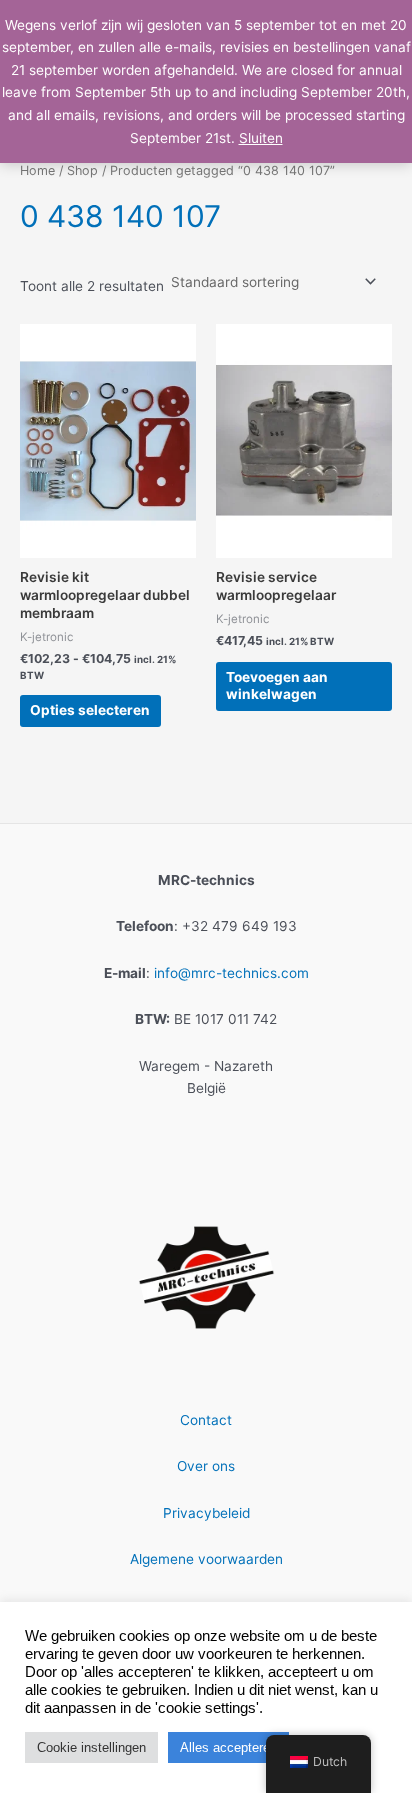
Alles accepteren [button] (228, 1747)
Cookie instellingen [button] (91, 1747)
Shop (82, 170)
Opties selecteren (90, 710)
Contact (206, 1420)
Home (37, 170)
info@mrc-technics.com (231, 973)
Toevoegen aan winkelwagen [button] (277, 686)
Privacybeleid (206, 1513)
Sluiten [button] (261, 138)
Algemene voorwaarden (206, 1559)
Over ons (206, 1466)
